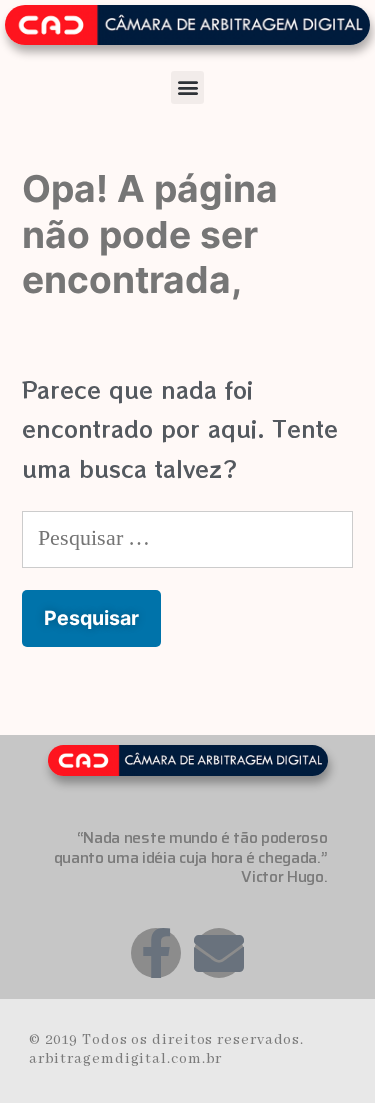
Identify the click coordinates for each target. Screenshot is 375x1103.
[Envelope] (219, 953)
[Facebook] (156, 953)
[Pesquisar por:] (187, 535)
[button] (187, 87)
